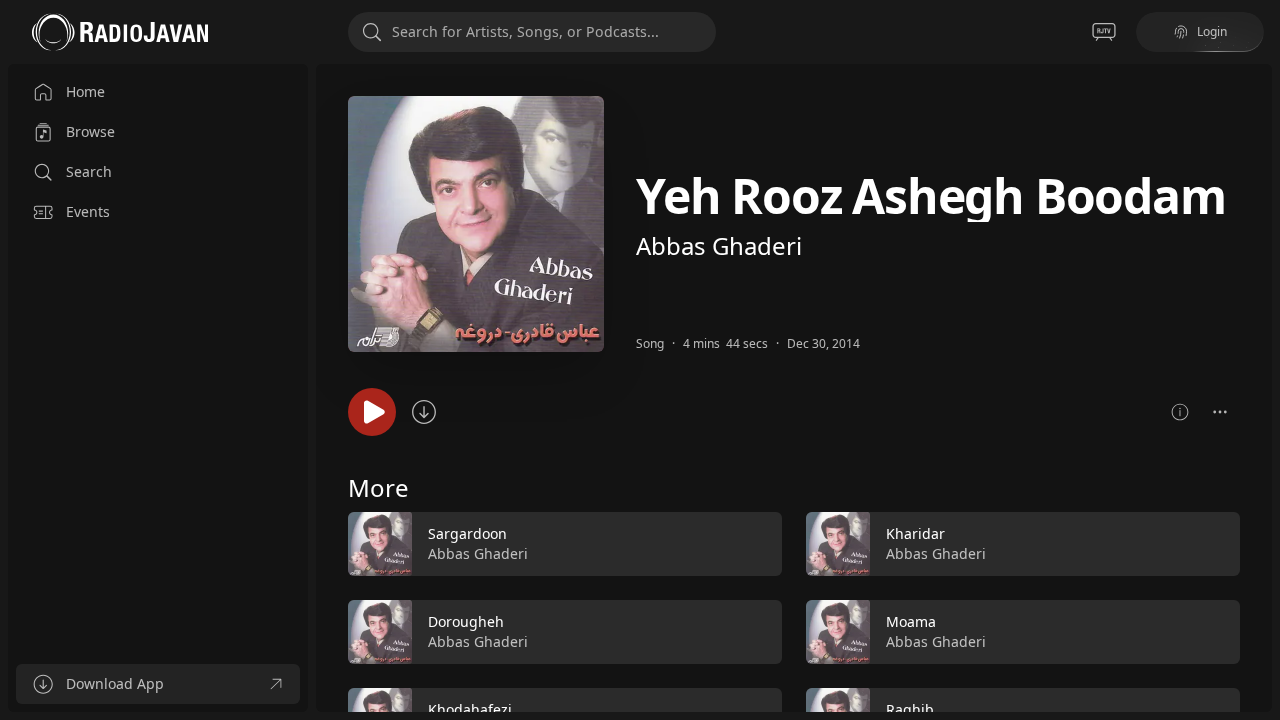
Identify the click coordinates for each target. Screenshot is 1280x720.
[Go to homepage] (120, 32)
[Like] (754, 545)
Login (1212, 31)
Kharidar (915, 533)
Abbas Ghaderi (719, 245)
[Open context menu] (1220, 412)
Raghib (910, 709)
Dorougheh (466, 621)
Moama (911, 621)
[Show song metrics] (1180, 412)
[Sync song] (424, 412)
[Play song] (372, 412)
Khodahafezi (470, 709)
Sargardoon (467, 533)
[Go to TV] (1104, 32)
